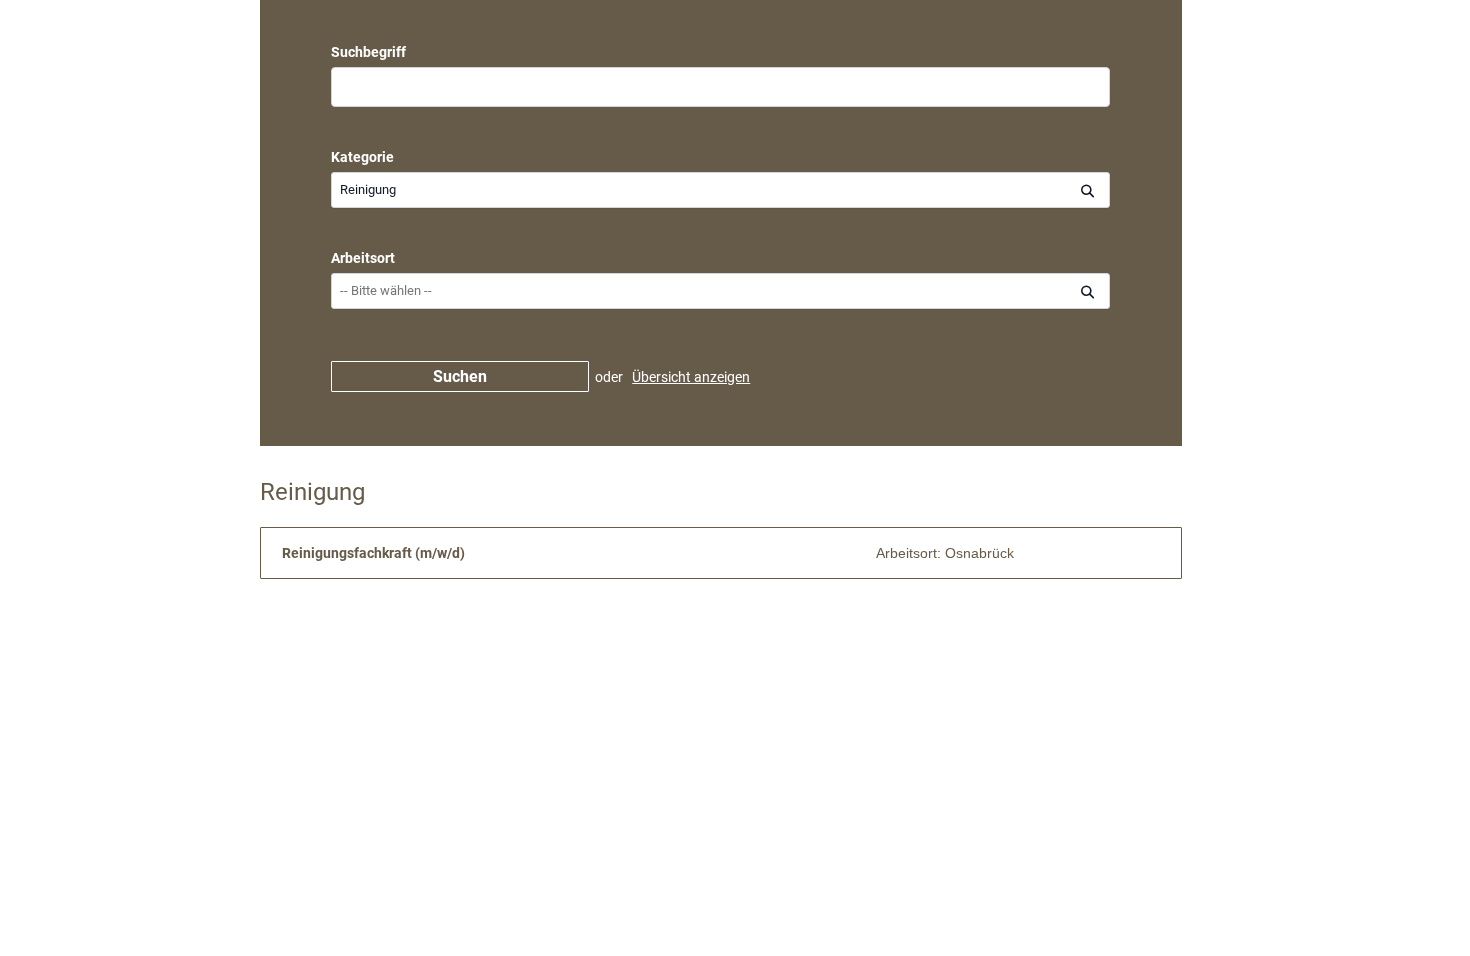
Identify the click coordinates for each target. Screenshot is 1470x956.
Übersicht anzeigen (691, 377)
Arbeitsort (363, 258)
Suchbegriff (368, 52)
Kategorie (362, 157)
